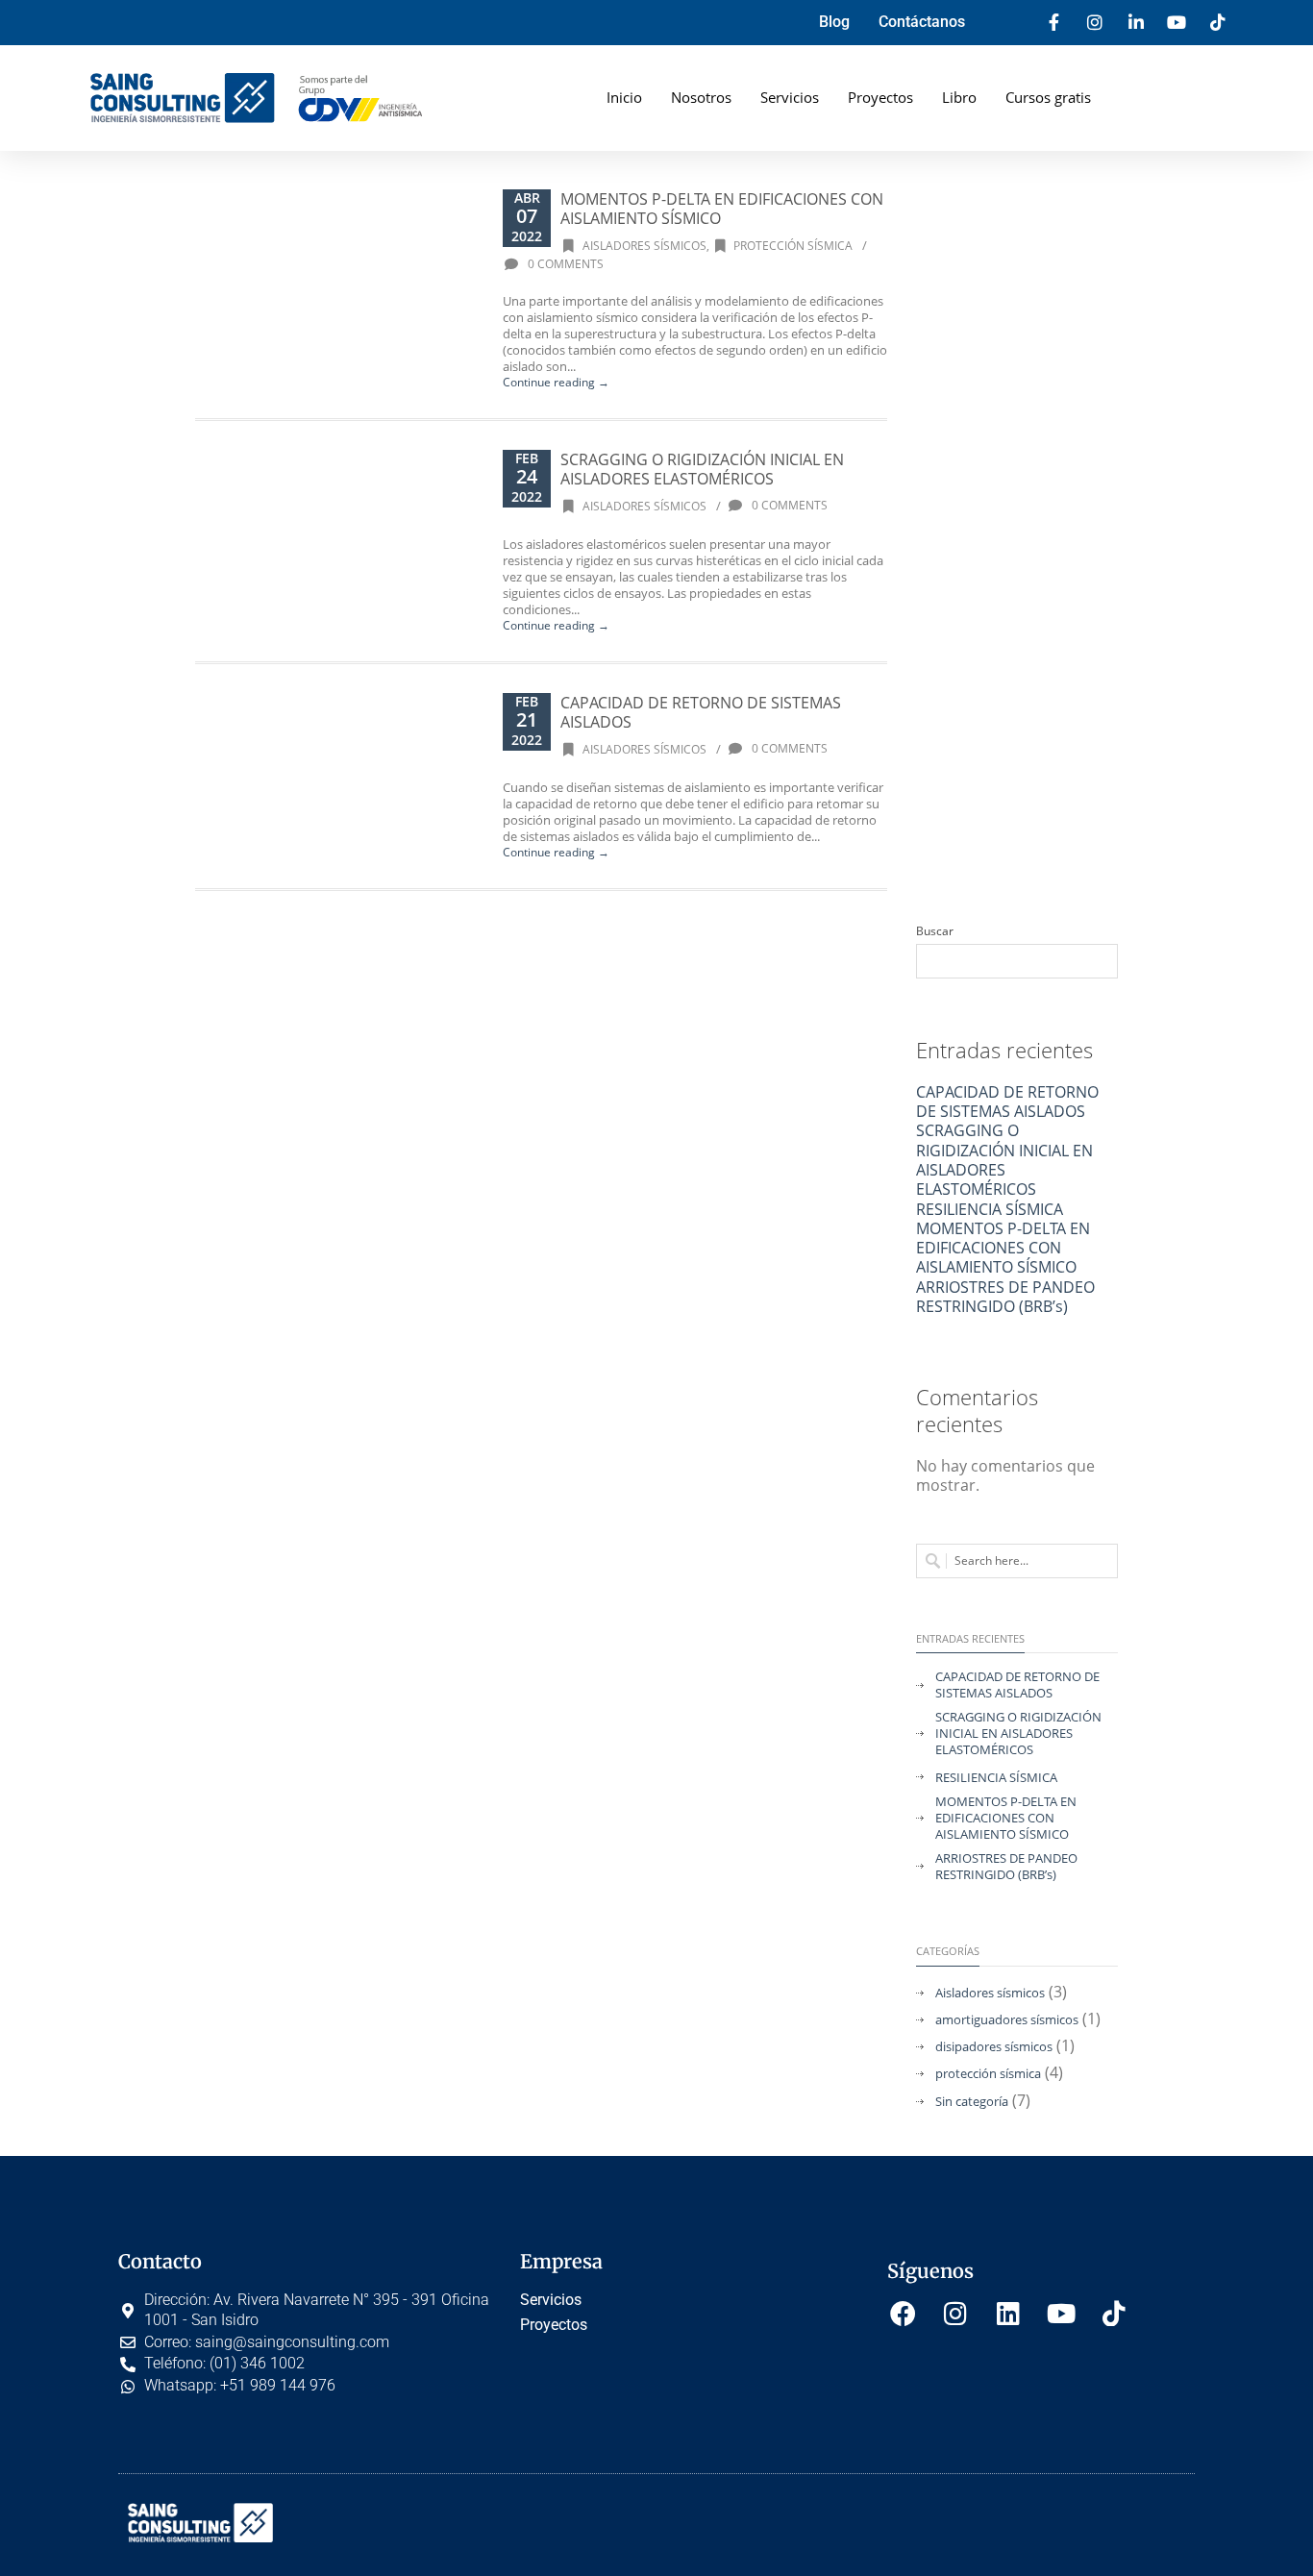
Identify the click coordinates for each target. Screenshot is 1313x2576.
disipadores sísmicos (994, 2047)
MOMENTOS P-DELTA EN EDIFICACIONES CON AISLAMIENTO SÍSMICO (722, 209)
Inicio (624, 97)
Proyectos (880, 97)
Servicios (790, 97)
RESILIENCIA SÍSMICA (990, 1209)
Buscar (935, 931)
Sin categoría (972, 2102)
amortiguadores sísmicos (1007, 2020)
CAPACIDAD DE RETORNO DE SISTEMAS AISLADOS (701, 712)
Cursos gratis (1048, 97)
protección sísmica (793, 246)
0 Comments (564, 264)
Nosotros (701, 97)
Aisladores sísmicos (644, 246)
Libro (959, 97)
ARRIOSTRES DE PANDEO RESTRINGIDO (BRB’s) (1005, 1297)
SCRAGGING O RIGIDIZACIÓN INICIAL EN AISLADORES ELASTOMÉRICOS (702, 469)
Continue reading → (556, 382)
